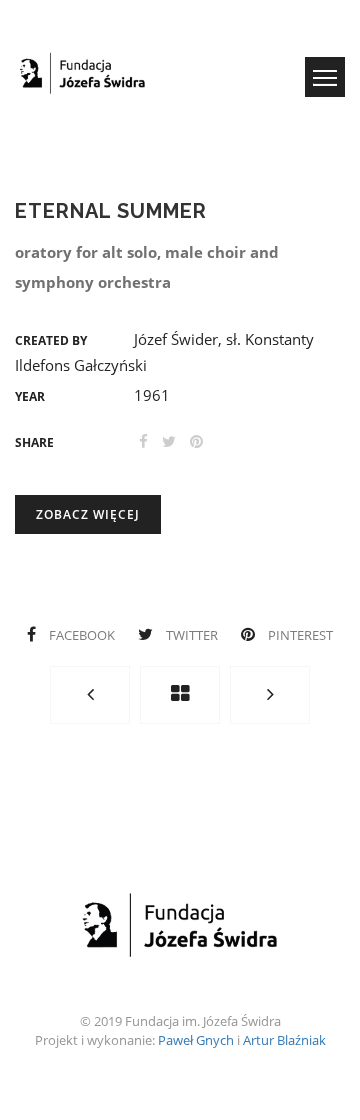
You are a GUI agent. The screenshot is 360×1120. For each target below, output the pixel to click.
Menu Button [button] (325, 77)
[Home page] (180, 695)
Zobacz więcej (88, 514)
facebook (82, 635)
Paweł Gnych (196, 1040)
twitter (192, 635)
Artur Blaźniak (284, 1040)
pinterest (299, 635)
